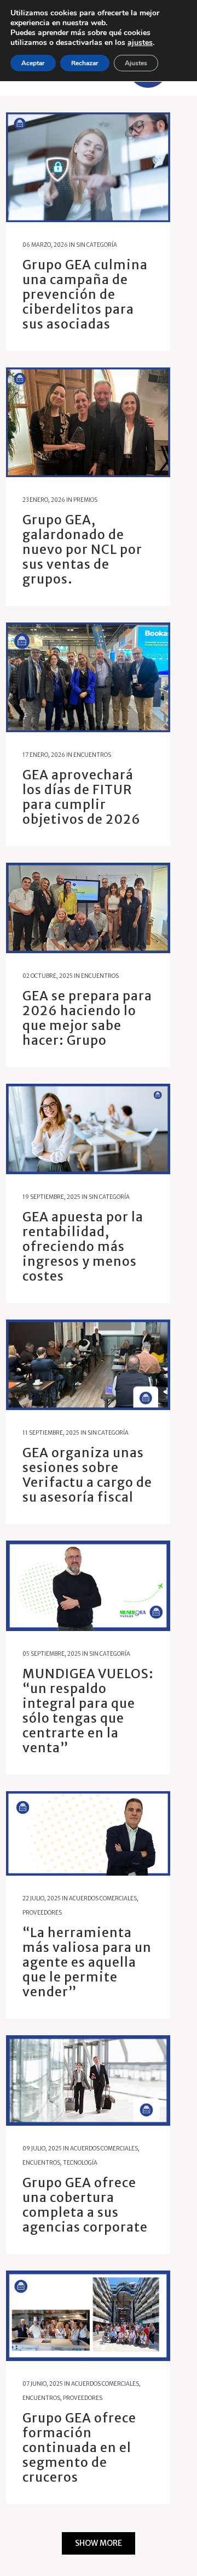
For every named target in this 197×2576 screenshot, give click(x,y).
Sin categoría (97, 245)
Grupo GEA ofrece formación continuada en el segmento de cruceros (79, 2447)
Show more (99, 2543)
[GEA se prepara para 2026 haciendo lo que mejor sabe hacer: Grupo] (88, 908)
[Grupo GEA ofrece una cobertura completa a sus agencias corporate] (88, 2080)
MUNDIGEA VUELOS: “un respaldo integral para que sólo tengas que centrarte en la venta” (88, 1711)
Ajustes (136, 63)
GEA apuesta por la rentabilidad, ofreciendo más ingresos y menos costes (83, 1246)
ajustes (140, 43)
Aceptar (33, 63)
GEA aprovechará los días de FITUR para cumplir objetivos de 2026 (82, 797)
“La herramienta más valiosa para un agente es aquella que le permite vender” (87, 1962)
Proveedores (42, 1913)
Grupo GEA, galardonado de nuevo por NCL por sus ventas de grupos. (82, 549)
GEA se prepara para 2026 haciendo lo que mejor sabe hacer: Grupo (87, 1018)
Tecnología (80, 2163)
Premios (85, 500)
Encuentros (92, 755)
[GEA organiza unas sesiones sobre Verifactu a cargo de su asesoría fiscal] (88, 1365)
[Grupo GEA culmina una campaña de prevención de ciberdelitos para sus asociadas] (88, 167)
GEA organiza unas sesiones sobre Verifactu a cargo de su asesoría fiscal (87, 1475)
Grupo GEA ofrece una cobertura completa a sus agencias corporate (85, 2205)
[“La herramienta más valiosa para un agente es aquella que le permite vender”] (88, 1833)
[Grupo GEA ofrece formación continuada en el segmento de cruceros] (88, 2316)
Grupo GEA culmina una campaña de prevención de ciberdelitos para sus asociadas (85, 294)
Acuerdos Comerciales (103, 1898)
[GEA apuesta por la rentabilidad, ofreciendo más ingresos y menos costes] (88, 1129)
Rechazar (85, 63)
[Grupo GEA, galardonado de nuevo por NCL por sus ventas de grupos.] (88, 422)
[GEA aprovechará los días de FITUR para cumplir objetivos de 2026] (88, 677)
